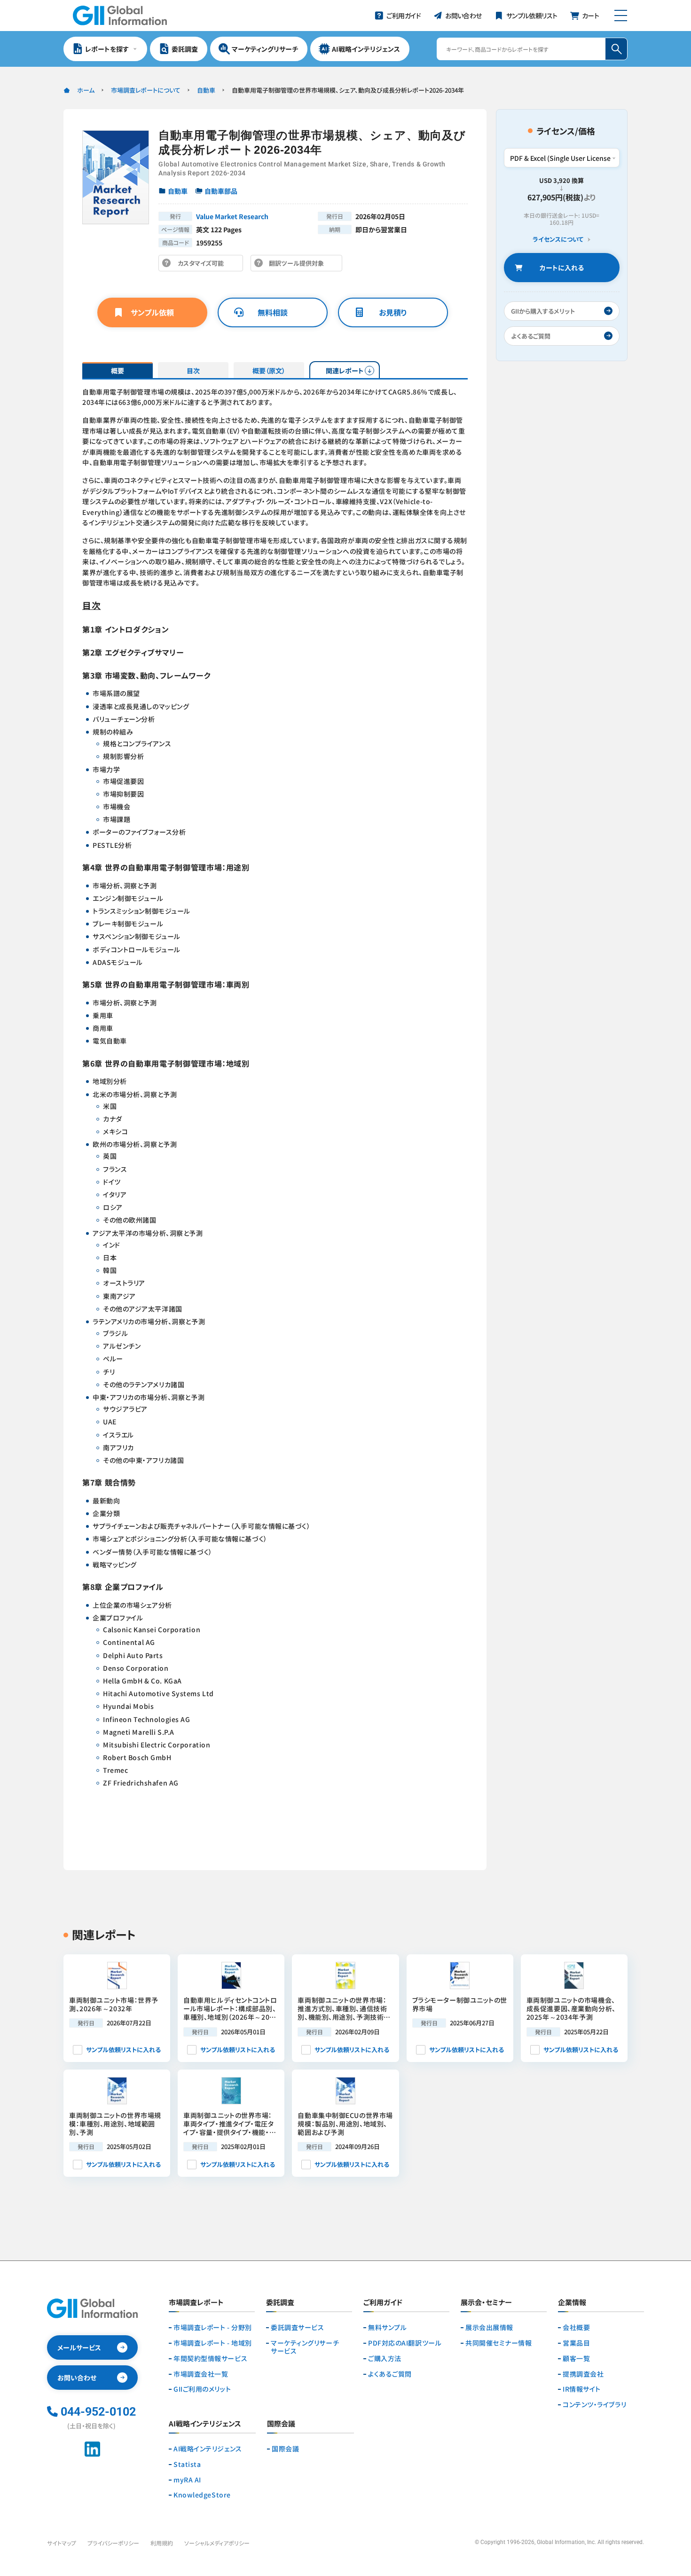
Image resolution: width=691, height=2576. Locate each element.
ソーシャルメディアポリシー (217, 2543)
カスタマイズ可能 (203, 265)
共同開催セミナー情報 (499, 2343)
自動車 (206, 90)
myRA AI (187, 2480)
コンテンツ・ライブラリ (594, 2405)
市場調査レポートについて (146, 90)
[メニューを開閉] (621, 16)
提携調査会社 (583, 2374)
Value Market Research (232, 216)
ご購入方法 (385, 2359)
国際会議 (285, 2449)
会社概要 (576, 2327)
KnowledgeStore (202, 2495)
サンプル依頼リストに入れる (123, 2050)
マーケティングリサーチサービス (305, 2347)
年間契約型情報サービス (210, 2359)
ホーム (86, 90)
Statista (187, 2464)
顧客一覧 (576, 2359)
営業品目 (576, 2343)
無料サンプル (387, 2327)
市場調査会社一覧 (201, 2374)
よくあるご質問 (390, 2374)
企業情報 (572, 2303)
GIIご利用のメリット (202, 2389)
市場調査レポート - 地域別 (213, 2343)
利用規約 (162, 2543)
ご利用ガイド (383, 2303)
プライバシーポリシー (113, 2543)
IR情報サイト (582, 2389)
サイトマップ (62, 2543)
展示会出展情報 (489, 2327)
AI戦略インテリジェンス (208, 2449)
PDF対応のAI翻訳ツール (405, 2343)
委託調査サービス (297, 2327)
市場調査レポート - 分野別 (213, 2327)
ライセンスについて (558, 240)
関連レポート (345, 371)
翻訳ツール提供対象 (299, 265)
